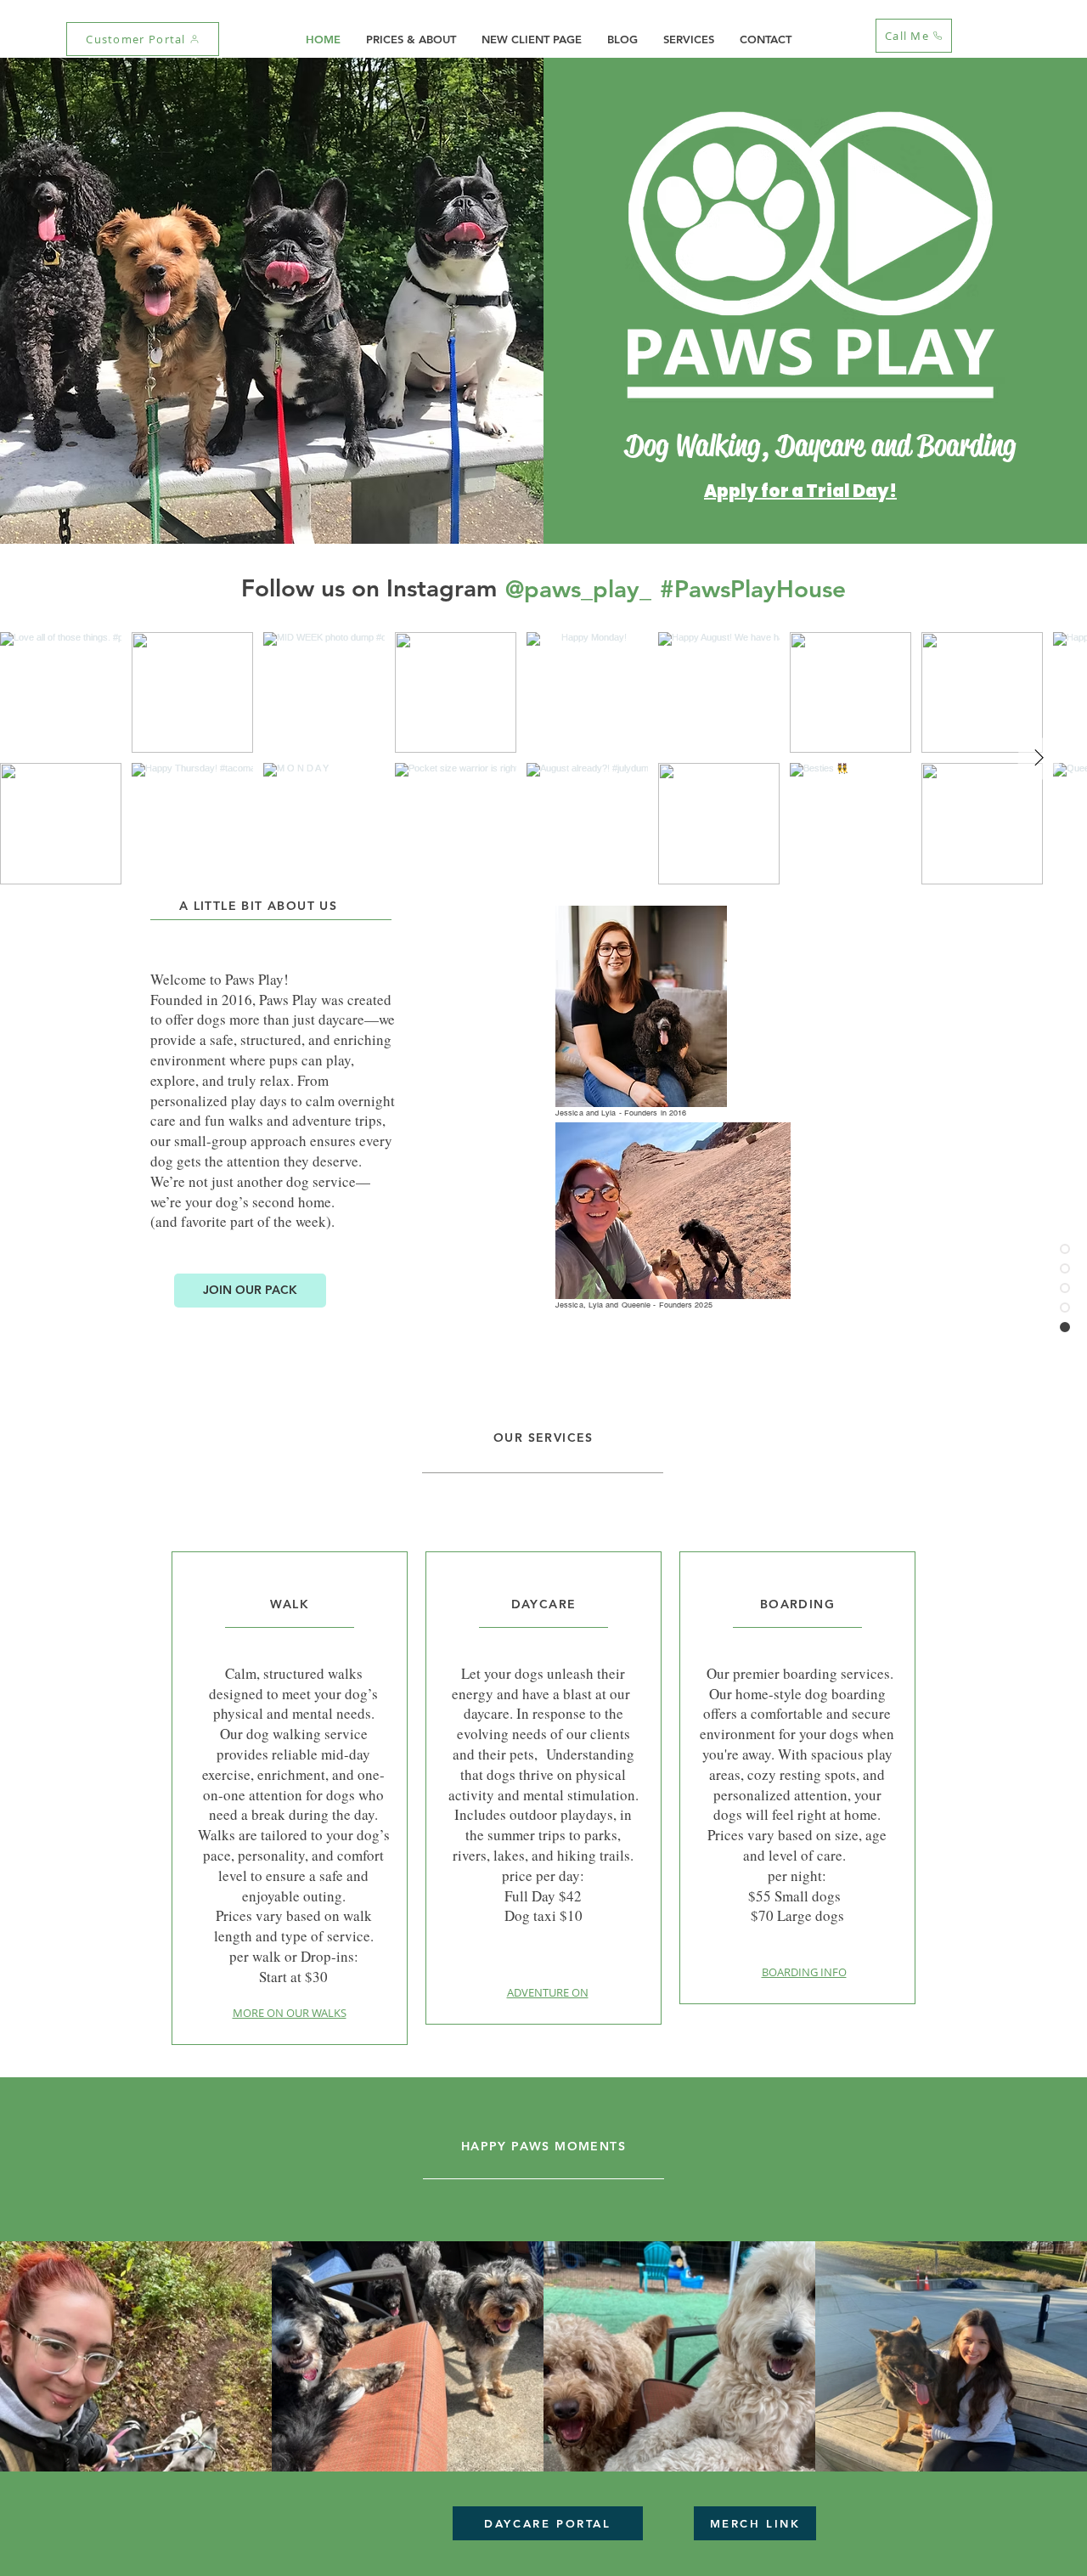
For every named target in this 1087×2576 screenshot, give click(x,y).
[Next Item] (1039, 759)
